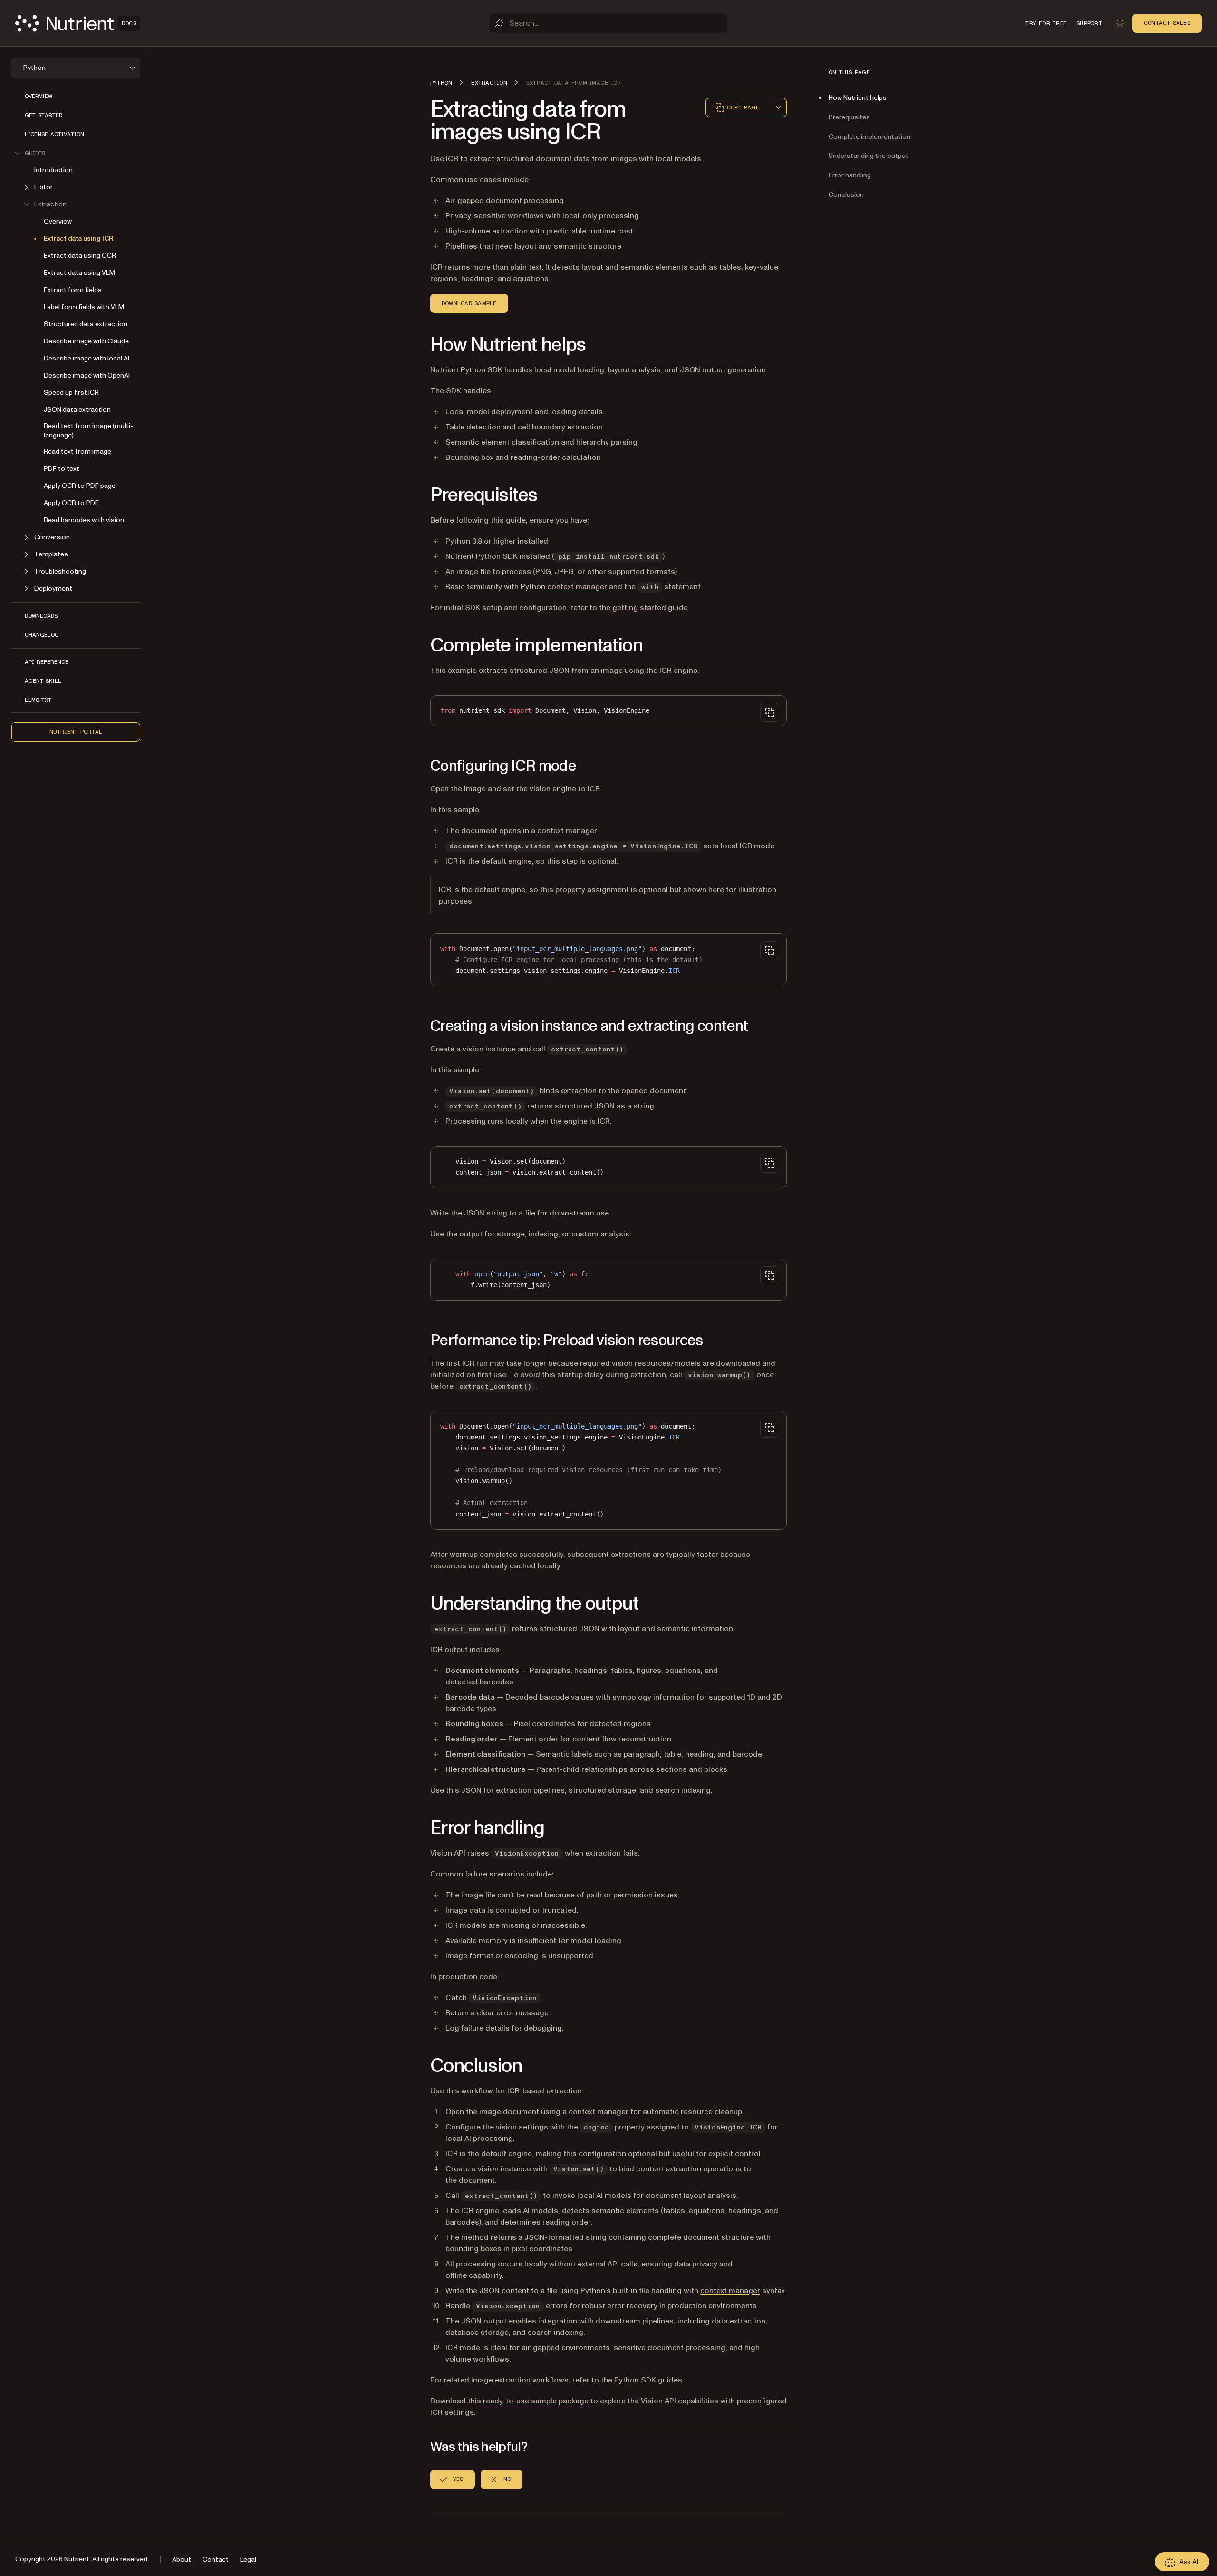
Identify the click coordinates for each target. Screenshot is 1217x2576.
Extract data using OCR (80, 256)
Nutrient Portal (76, 732)
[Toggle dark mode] (1120, 23)
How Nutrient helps (858, 98)
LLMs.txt (38, 700)
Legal (248, 2560)
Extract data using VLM (79, 273)
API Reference (47, 662)
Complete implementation (869, 137)
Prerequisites (849, 117)
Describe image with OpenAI (87, 375)
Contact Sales (1167, 23)
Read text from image (77, 452)
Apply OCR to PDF (71, 503)
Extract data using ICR (79, 238)
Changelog (42, 635)
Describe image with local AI (87, 358)
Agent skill (43, 681)
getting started (639, 608)
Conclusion (846, 195)
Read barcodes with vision (84, 520)
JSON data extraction (77, 410)
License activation (54, 134)
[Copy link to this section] (417, 345)
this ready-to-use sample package (528, 2401)
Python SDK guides (648, 2380)
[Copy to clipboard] (770, 712)
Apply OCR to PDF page (80, 486)
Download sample (469, 303)
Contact (216, 2560)
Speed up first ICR (71, 393)
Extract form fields (73, 290)
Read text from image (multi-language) (88, 431)
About (182, 2560)
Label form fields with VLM (84, 307)
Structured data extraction (86, 324)
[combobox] (779, 107)
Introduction (53, 170)
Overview (39, 96)
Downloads (41, 616)
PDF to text (62, 469)
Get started (43, 115)
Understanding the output (869, 156)
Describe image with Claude (86, 341)
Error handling (850, 175)
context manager (577, 587)
